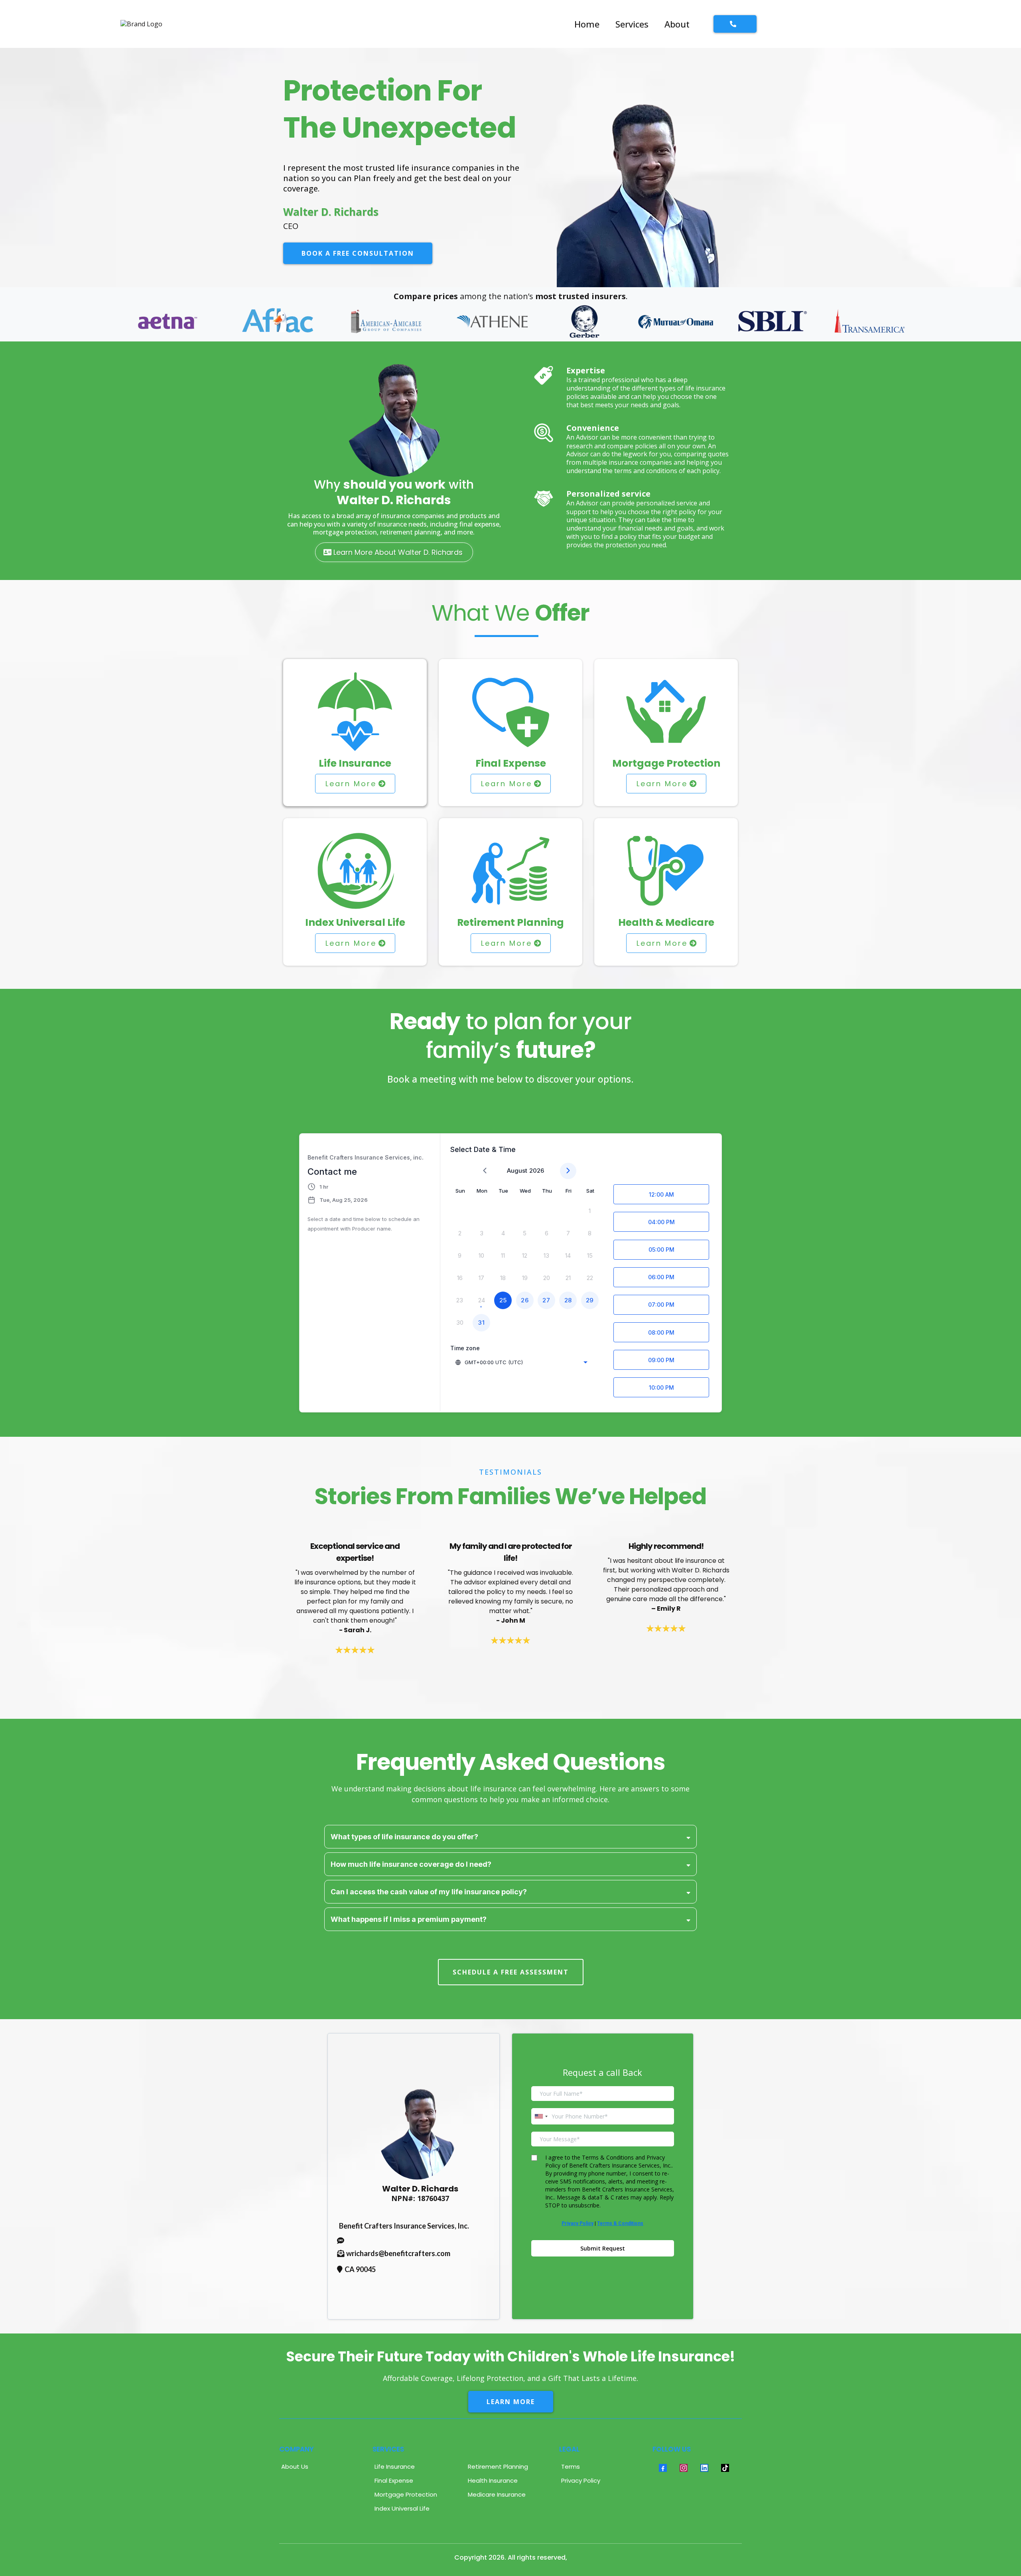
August (517, 1171)
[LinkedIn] (704, 2468)
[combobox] (522, 1362)
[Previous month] (485, 1171)
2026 (537, 1171)
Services (632, 24)
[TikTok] (725, 2468)
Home (587, 24)
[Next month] (568, 1171)
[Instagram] (684, 2468)
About (677, 24)
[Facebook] (663, 2468)
